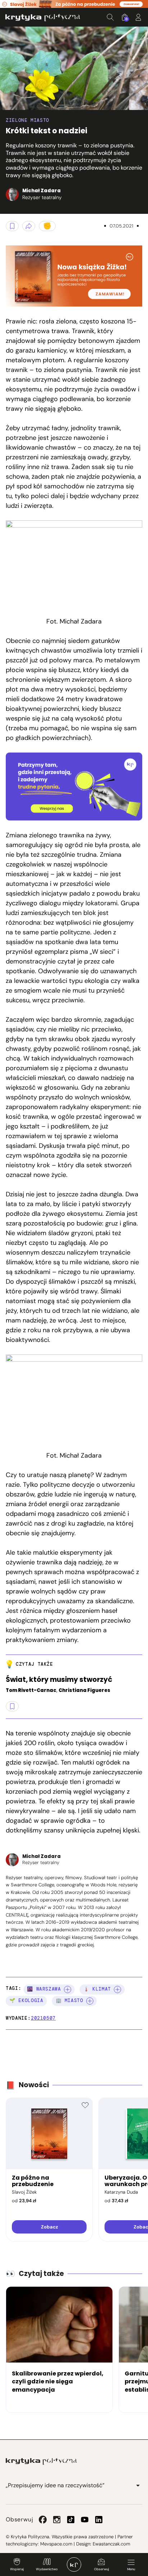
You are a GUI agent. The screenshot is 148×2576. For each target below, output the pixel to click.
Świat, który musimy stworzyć (59, 1680)
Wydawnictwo (47, 2569)
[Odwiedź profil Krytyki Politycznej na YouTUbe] (85, 2520)
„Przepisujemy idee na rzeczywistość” (55, 2485)
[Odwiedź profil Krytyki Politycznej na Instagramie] (57, 2520)
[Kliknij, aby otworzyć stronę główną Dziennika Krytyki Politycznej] (74, 2564)
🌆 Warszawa (44, 1989)
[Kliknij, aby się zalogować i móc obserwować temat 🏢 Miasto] (90, 2001)
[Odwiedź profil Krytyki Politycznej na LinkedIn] (99, 2520)
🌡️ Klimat (97, 1989)
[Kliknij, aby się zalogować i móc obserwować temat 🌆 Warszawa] (68, 1989)
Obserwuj (101, 2569)
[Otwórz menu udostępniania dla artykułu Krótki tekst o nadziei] (29, 226)
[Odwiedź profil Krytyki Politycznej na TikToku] (71, 2520)
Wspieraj (17, 2569)
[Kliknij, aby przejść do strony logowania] (138, 17)
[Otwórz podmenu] (138, 2485)
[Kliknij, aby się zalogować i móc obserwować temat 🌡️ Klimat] (117, 1989)
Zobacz (49, 2227)
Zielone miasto (27, 120)
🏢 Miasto (70, 2000)
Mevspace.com (56, 2544)
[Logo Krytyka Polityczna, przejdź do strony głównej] (43, 17)
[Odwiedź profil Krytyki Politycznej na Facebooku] (43, 2520)
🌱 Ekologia (26, 2000)
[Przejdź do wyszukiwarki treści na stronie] (110, 17)
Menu (131, 2569)
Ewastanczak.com (111, 2544)
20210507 (43, 2018)
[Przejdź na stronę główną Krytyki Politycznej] (41, 2461)
